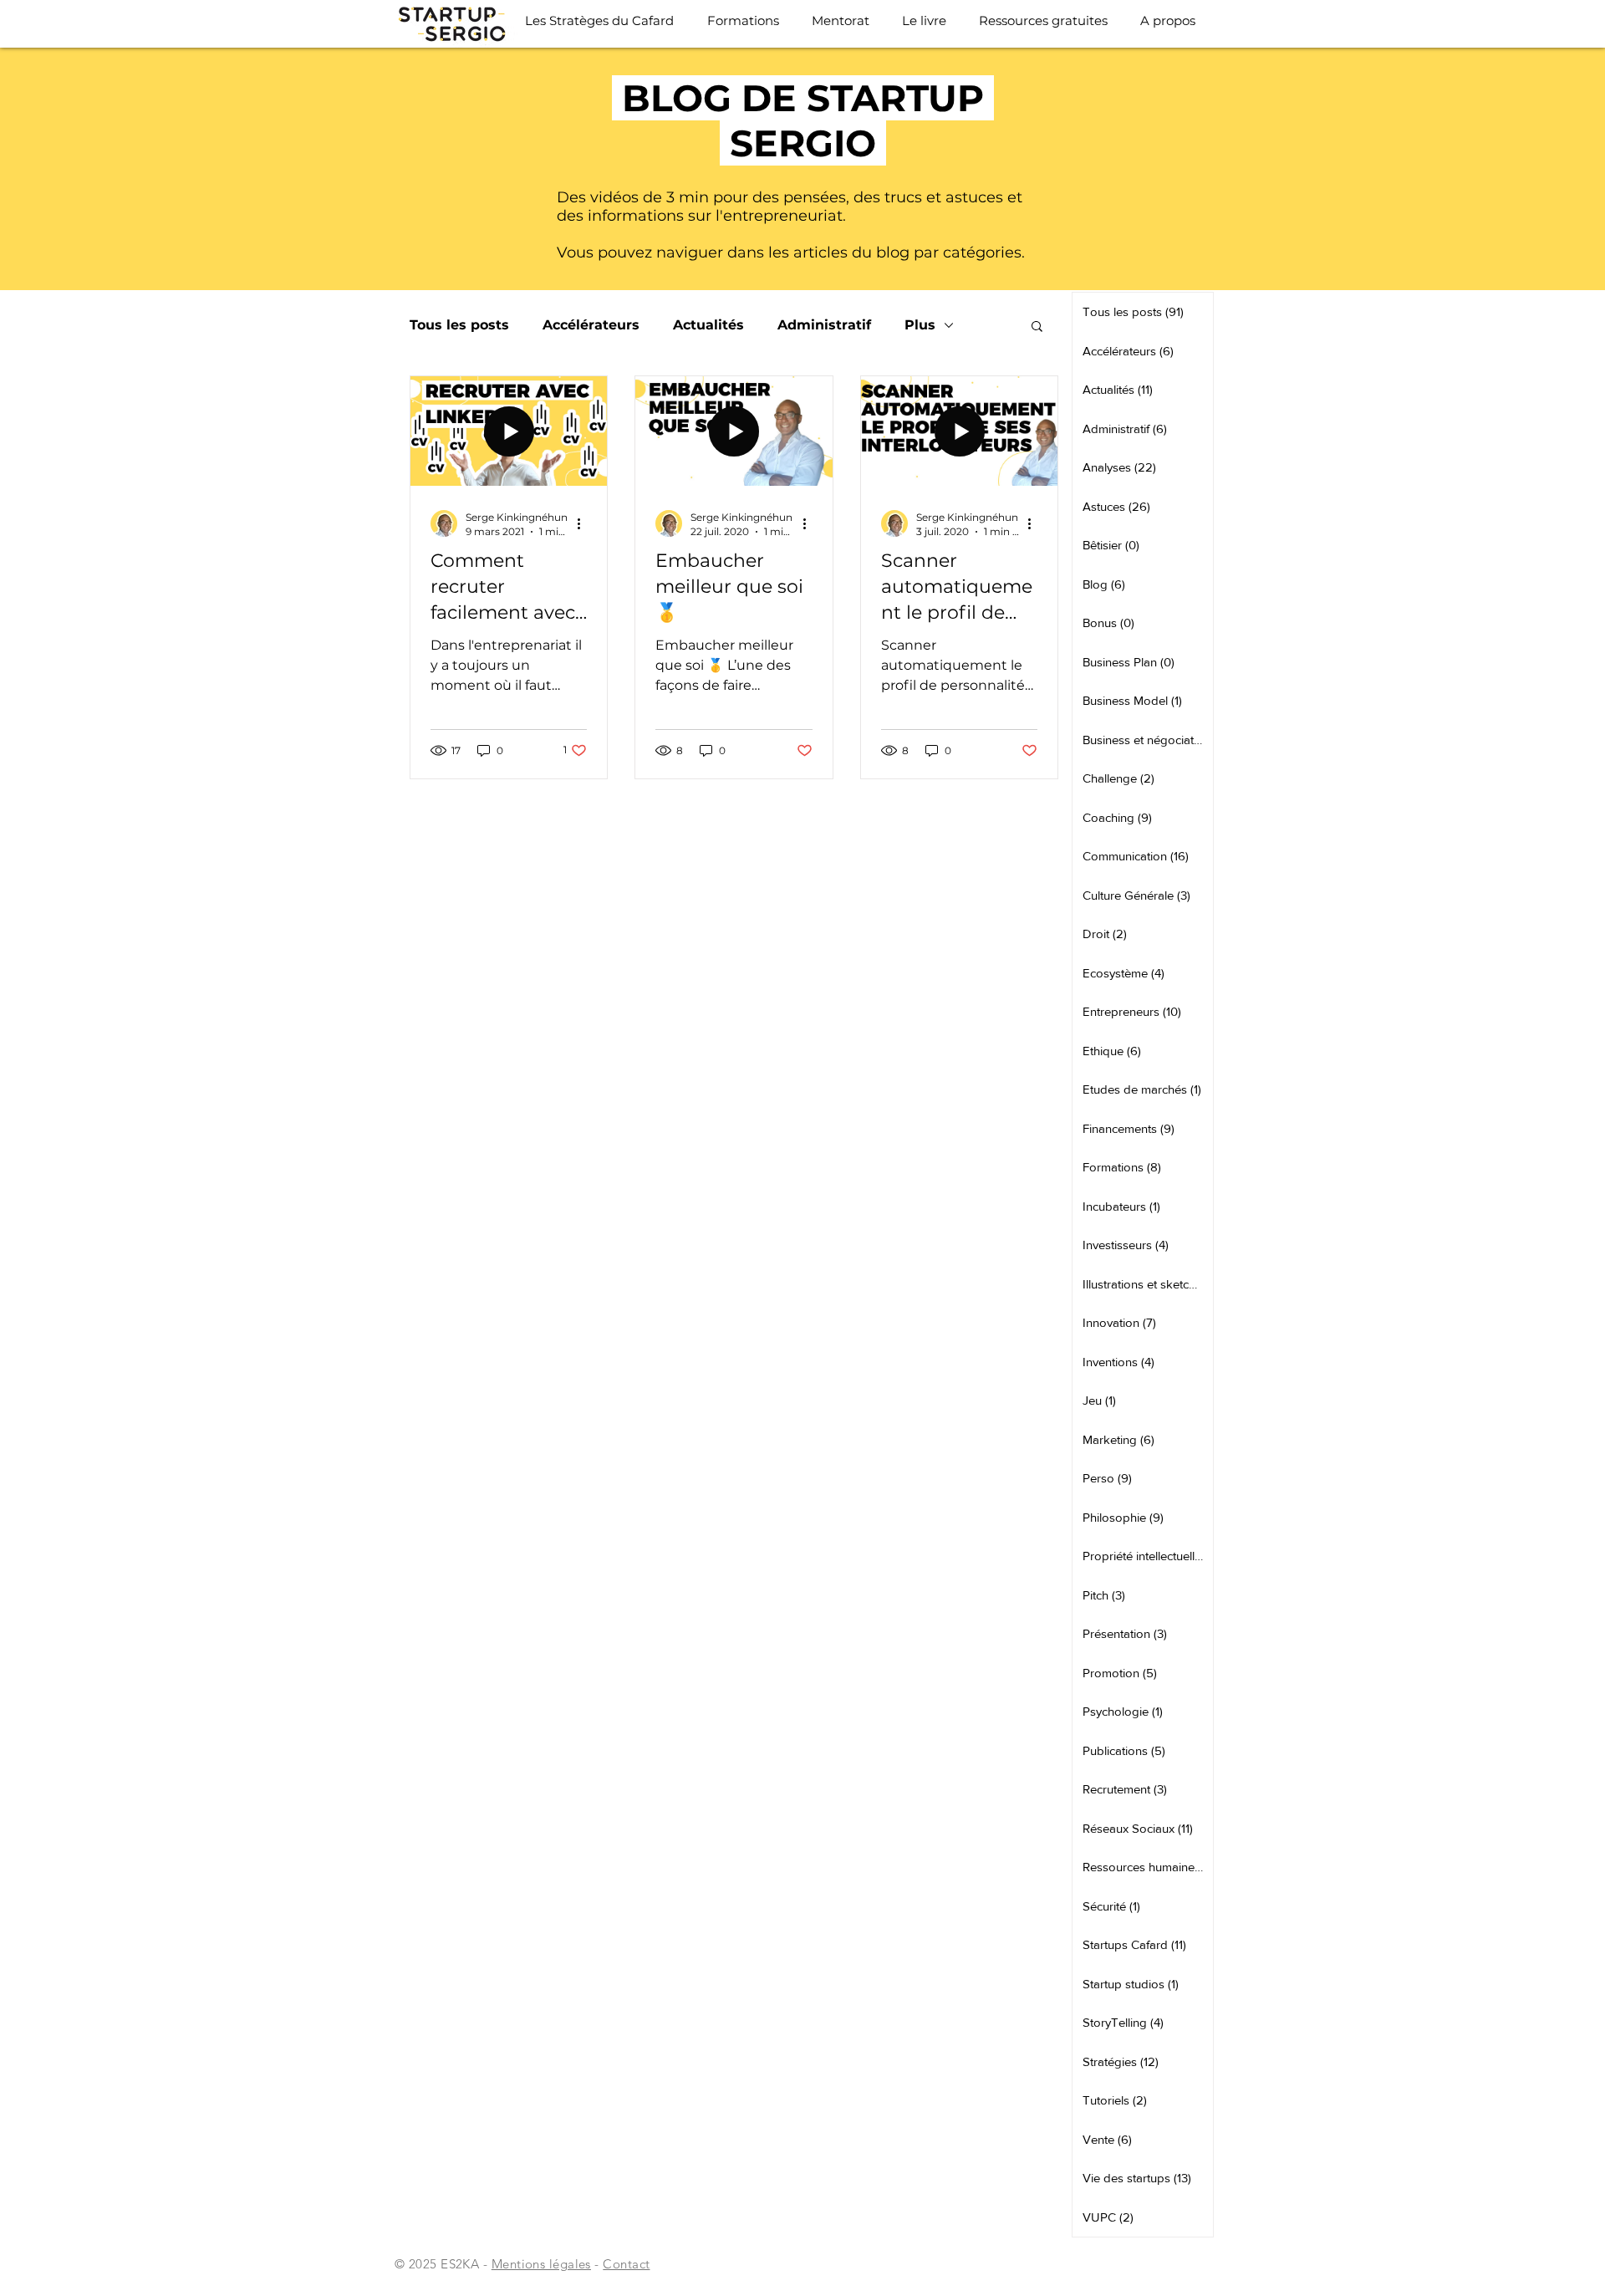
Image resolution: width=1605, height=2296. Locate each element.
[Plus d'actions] (584, 523)
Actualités (708, 325)
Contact (626, 2264)
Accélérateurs (591, 325)
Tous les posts (459, 325)
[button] (1037, 327)
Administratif (824, 325)
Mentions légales (541, 2264)
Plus (920, 325)
